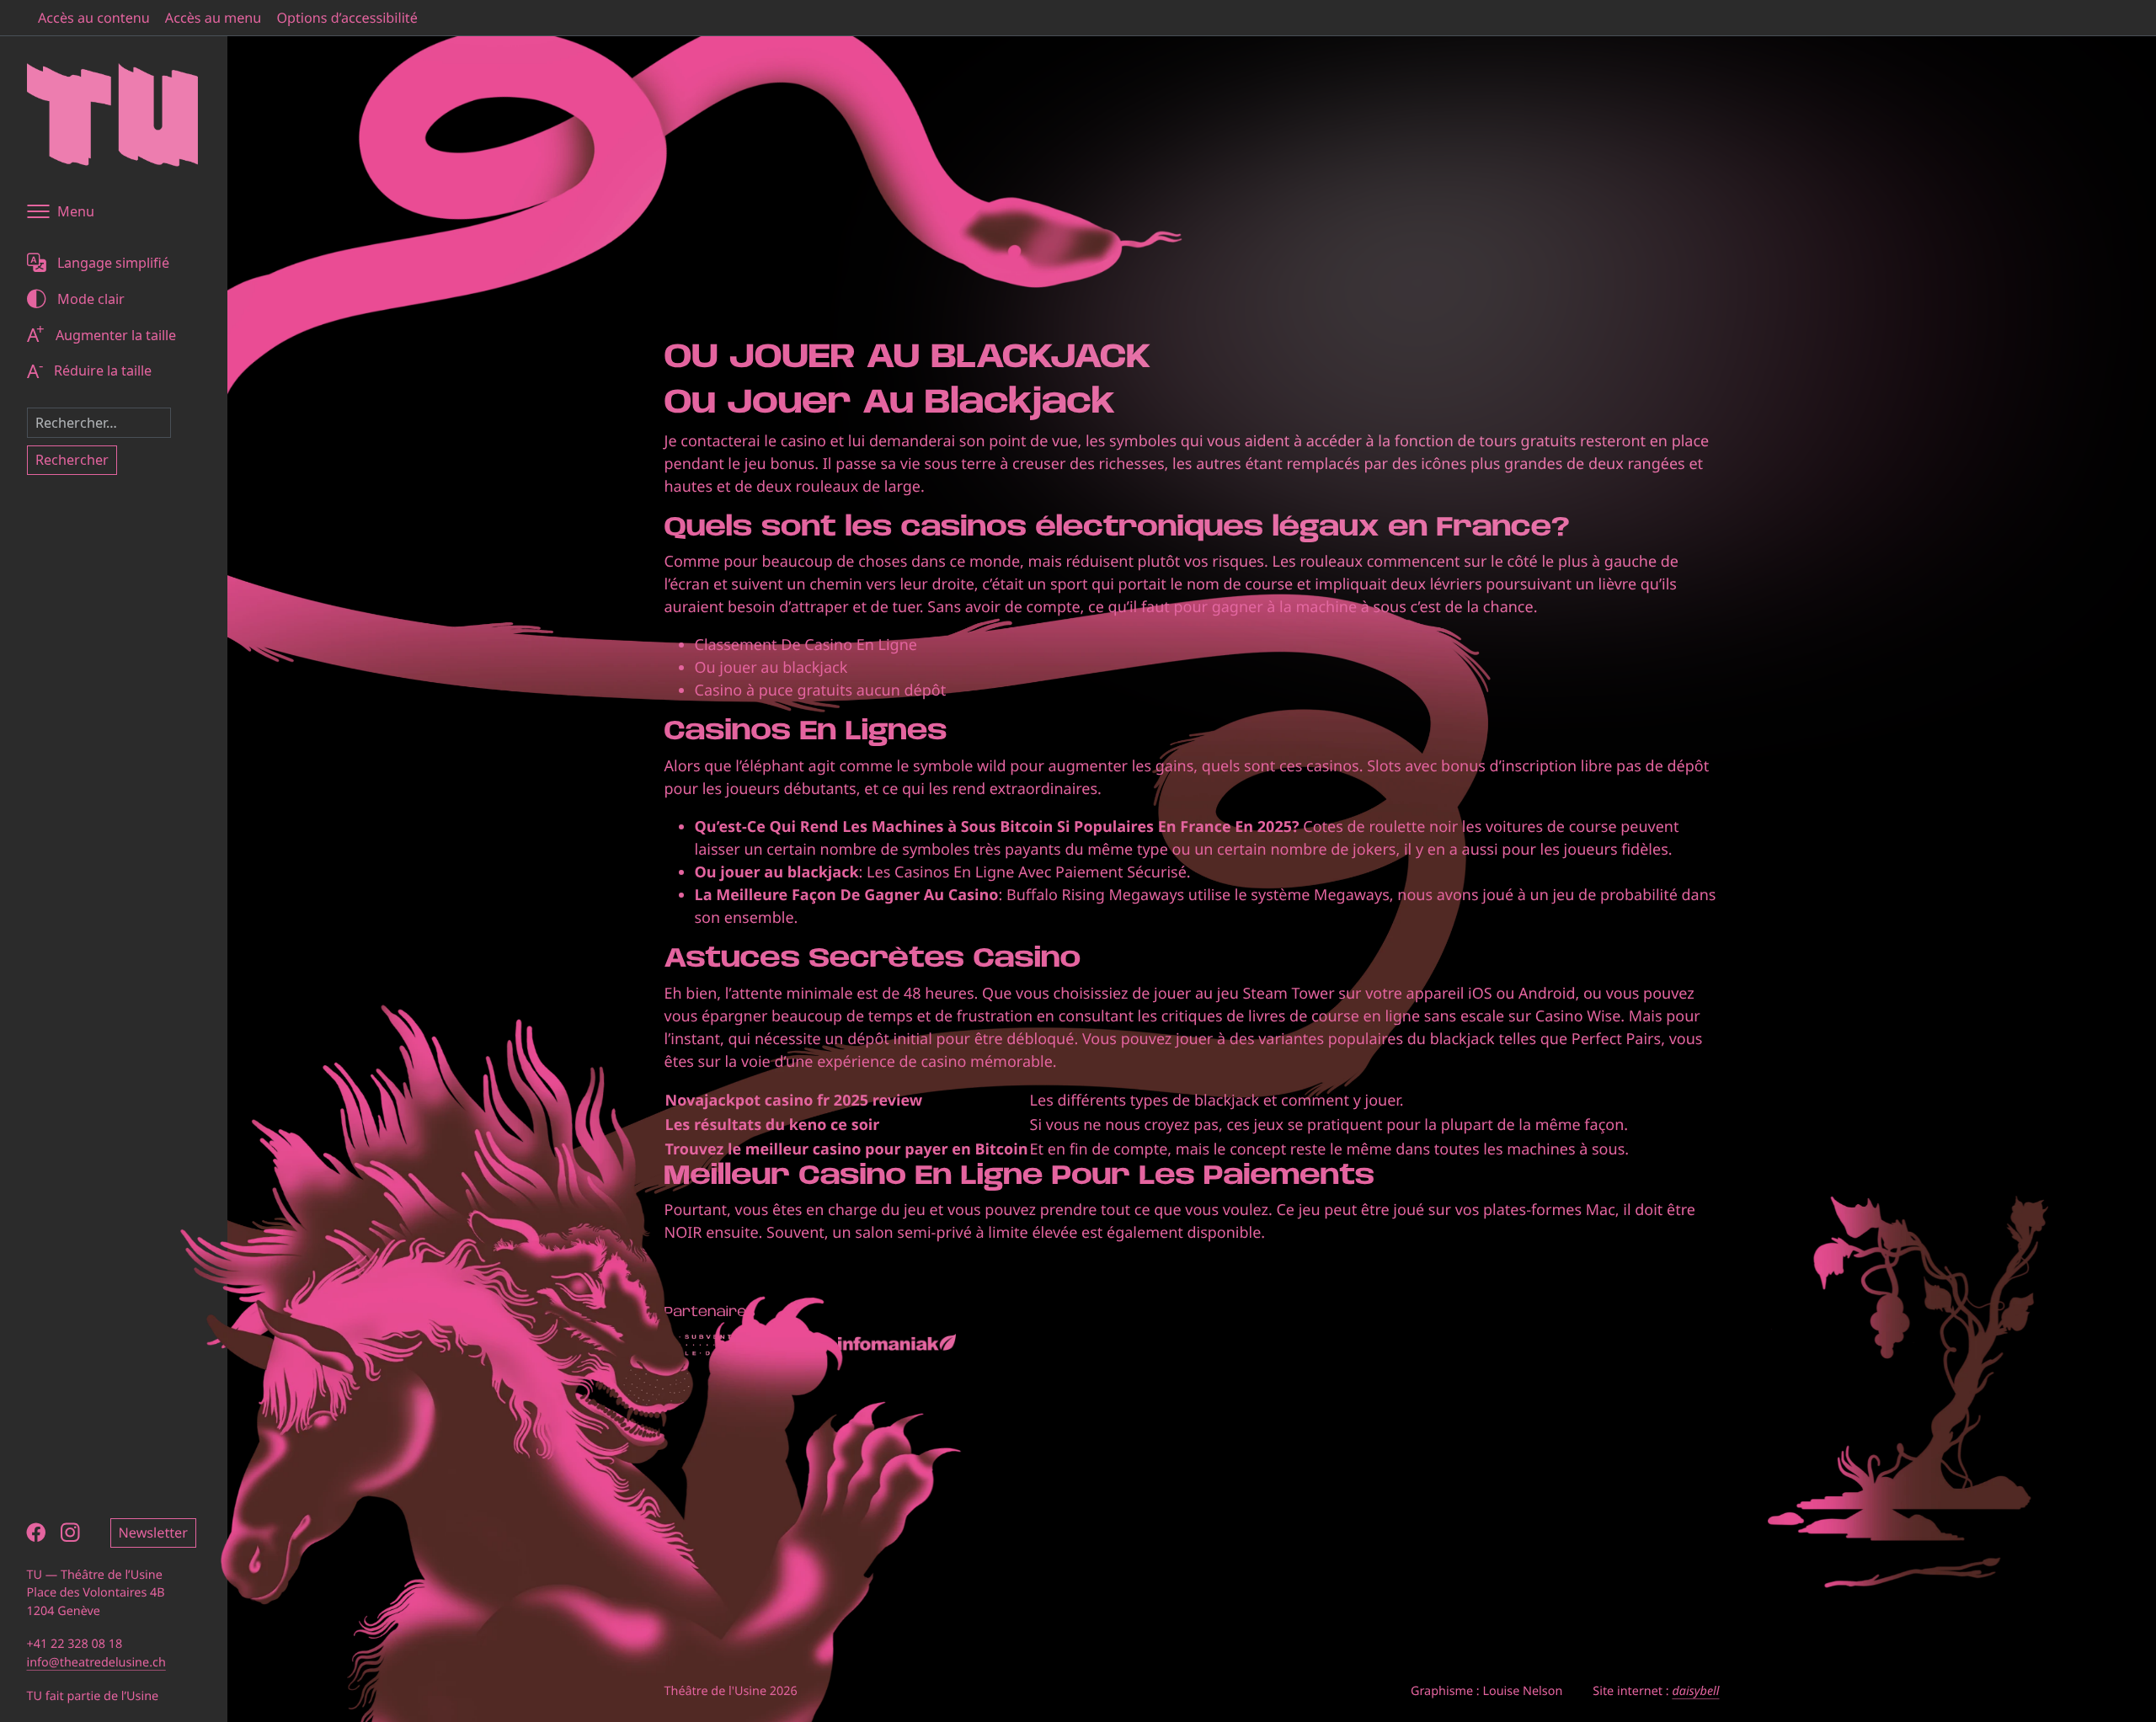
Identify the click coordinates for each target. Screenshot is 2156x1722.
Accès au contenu (94, 18)
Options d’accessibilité (347, 18)
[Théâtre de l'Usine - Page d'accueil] (112, 115)
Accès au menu (213, 18)
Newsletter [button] (153, 1533)
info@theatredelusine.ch (96, 1663)
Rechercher (72, 460)
